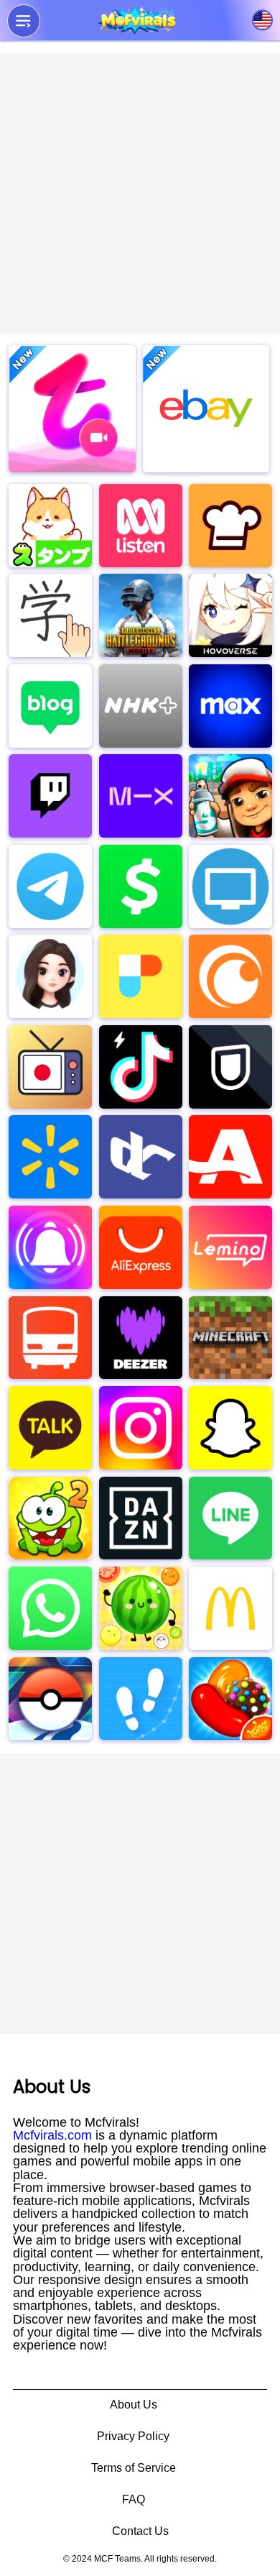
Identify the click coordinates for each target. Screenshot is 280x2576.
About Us (134, 2405)
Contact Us (140, 2531)
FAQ (134, 2499)
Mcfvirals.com (52, 2135)
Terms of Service (134, 2468)
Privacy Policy (133, 2436)
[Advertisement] (140, 193)
